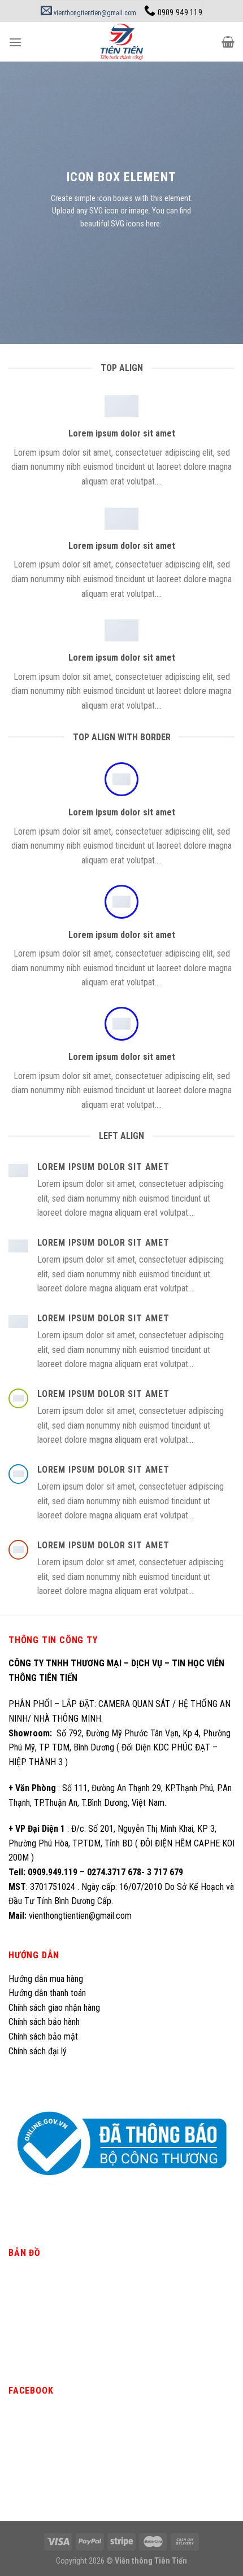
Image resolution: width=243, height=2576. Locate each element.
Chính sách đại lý (39, 2051)
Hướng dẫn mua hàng (46, 1979)
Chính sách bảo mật (43, 2036)
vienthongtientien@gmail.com (94, 13)
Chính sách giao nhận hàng (54, 2008)
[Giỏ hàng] (228, 42)
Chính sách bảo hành (44, 2022)
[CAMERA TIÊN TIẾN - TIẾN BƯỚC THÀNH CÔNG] (122, 42)
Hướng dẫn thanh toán (47, 1993)
